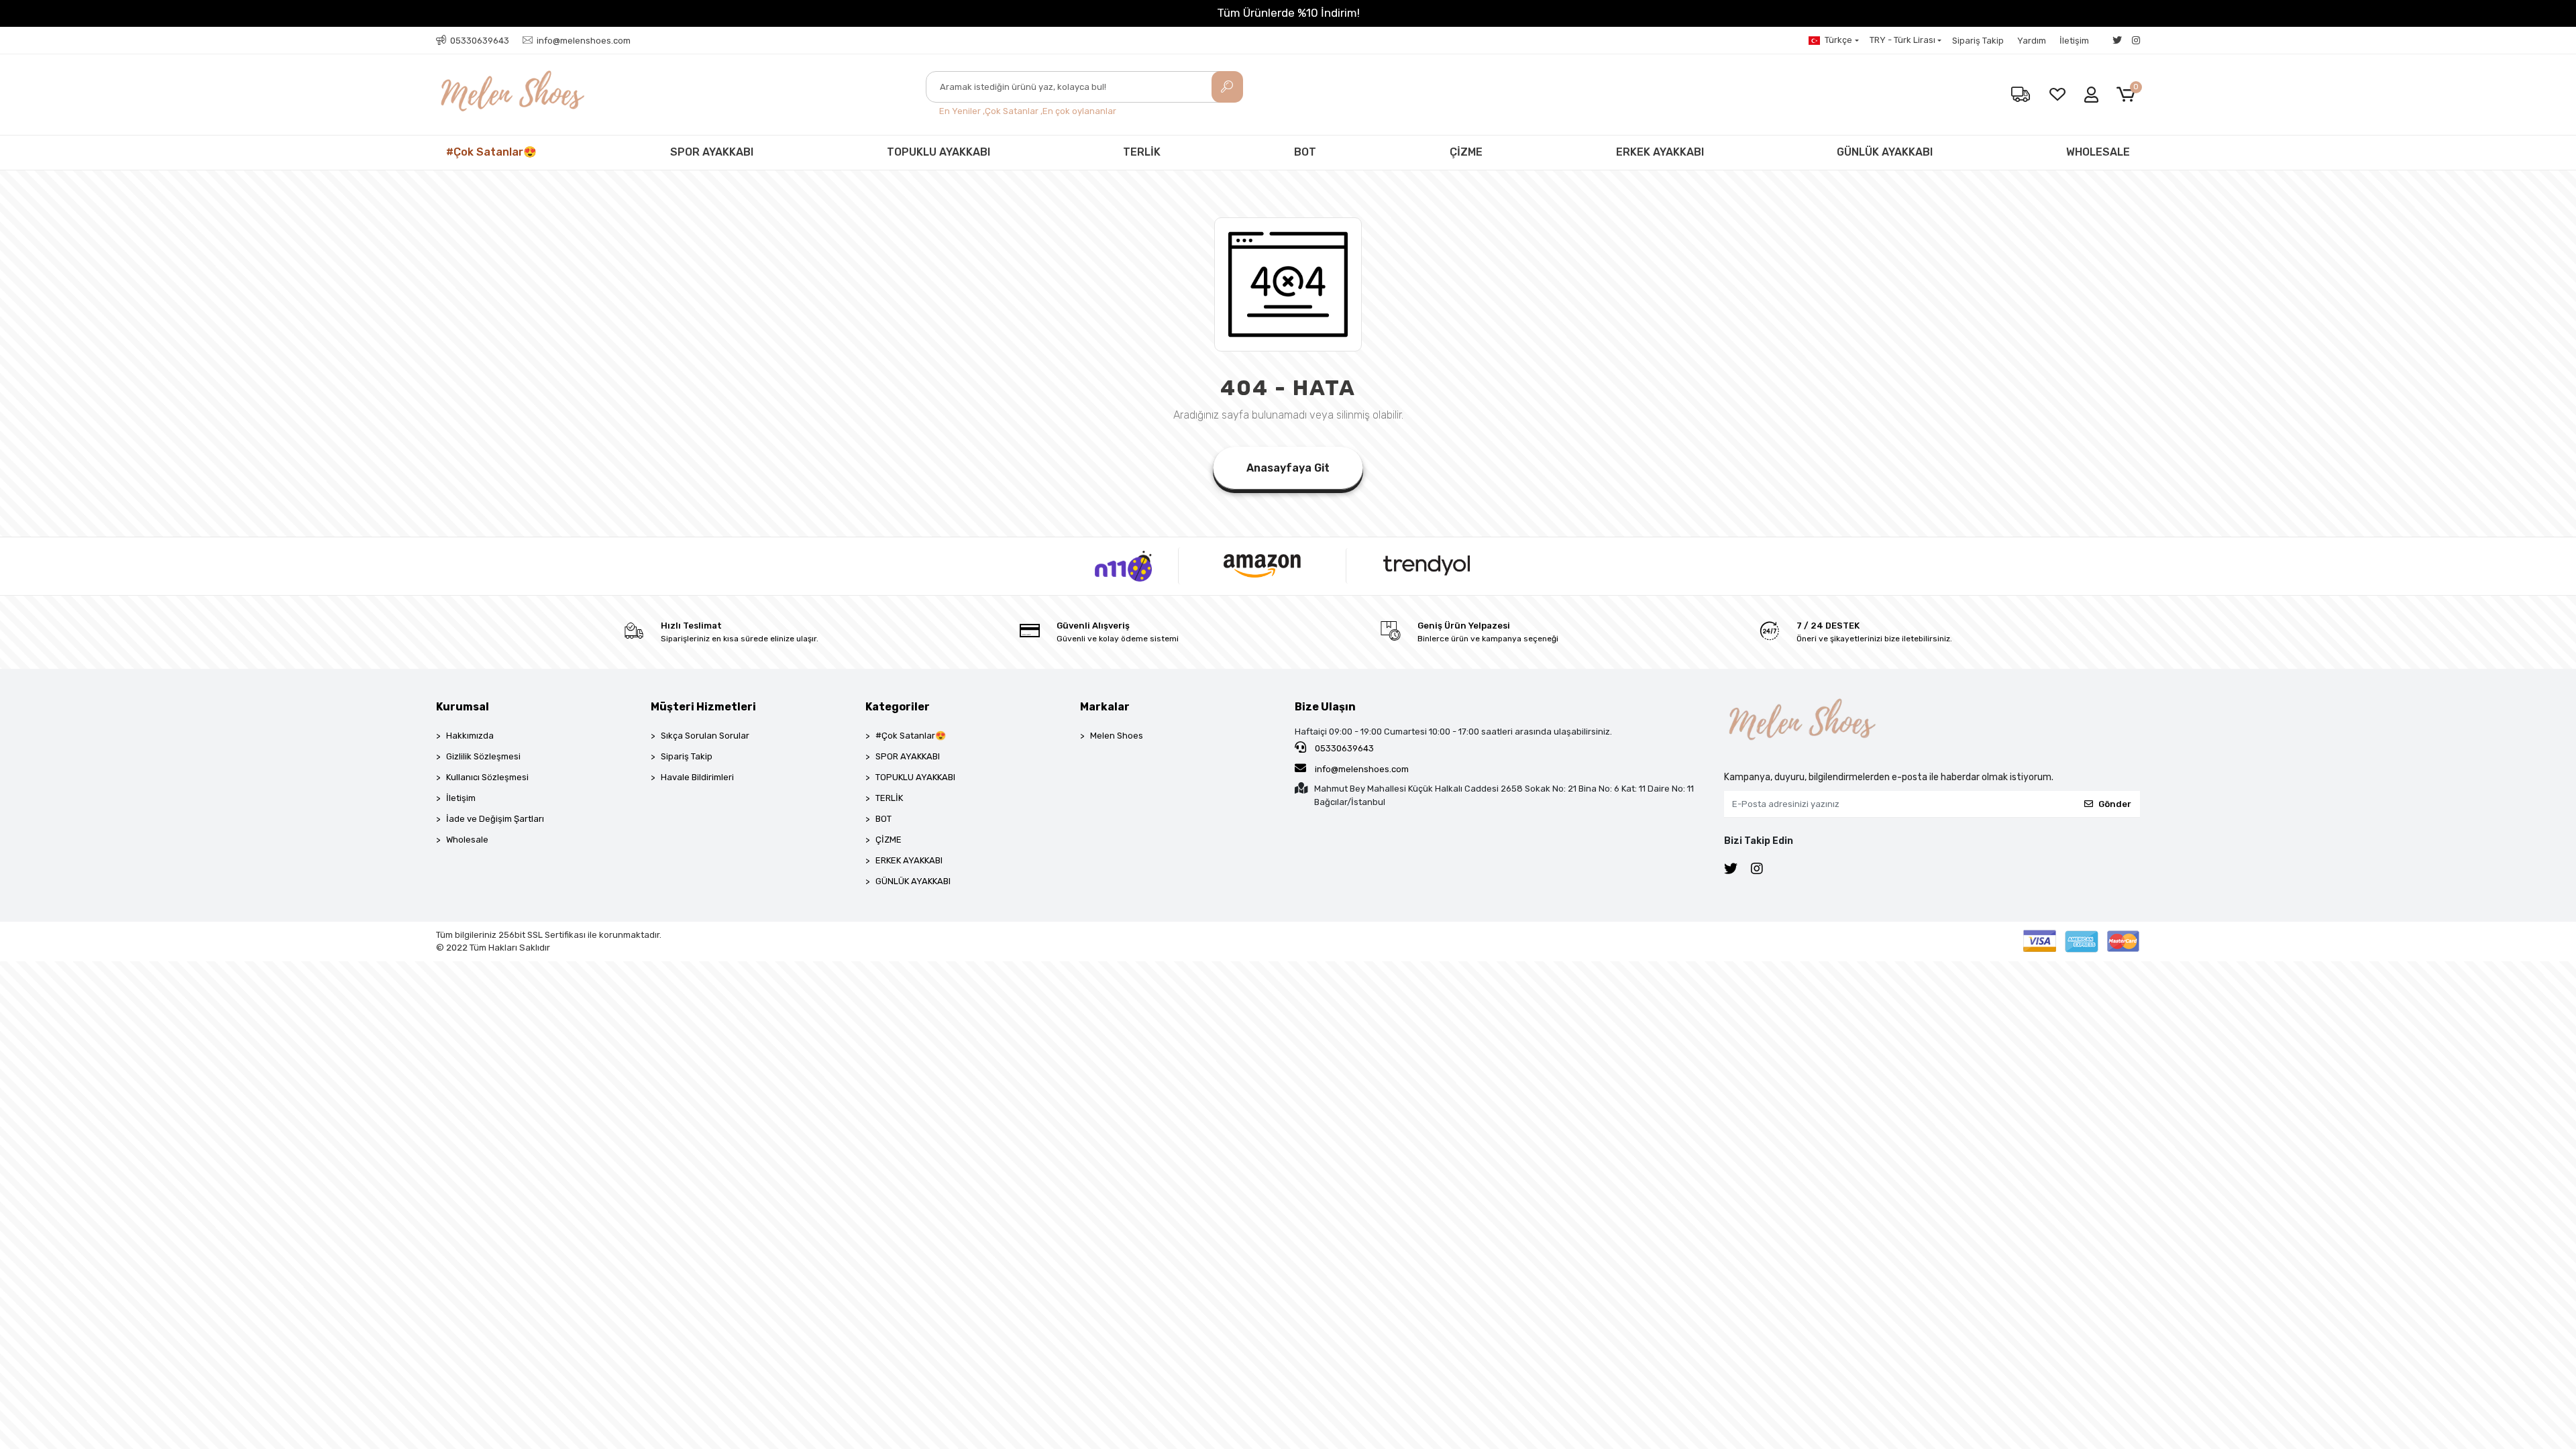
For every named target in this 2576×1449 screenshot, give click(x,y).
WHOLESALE (2098, 152)
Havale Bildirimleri (697, 777)
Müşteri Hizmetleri (703, 707)
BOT (1305, 152)
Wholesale (467, 840)
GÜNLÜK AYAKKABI (1885, 152)
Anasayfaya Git (1288, 468)
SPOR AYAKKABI (712, 152)
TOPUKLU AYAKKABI (938, 152)
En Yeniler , (962, 111)
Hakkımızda (470, 736)
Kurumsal (463, 707)
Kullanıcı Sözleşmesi (487, 777)
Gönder (2115, 804)
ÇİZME (1466, 152)
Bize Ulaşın (1325, 707)
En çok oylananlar (1079, 111)
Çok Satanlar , (1014, 111)
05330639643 (1343, 748)
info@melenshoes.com (1361, 769)
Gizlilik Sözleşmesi (483, 756)
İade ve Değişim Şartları (495, 819)
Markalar (1105, 707)
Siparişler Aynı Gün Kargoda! (1288, 13)
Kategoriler (898, 707)
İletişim (2074, 41)
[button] (2128, 95)
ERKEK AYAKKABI (1660, 152)
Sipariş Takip (1978, 41)
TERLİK (1142, 152)
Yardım (2032, 41)
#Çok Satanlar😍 (491, 152)
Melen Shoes (1117, 736)
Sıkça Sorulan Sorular (705, 736)
